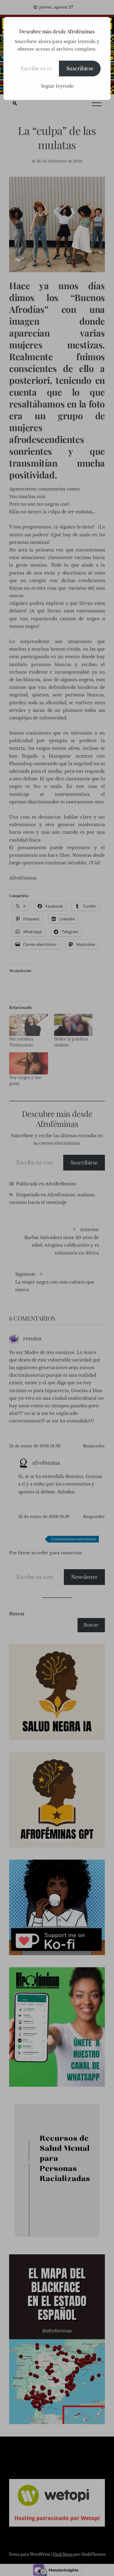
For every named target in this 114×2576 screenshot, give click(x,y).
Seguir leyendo (57, 86)
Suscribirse (80, 69)
